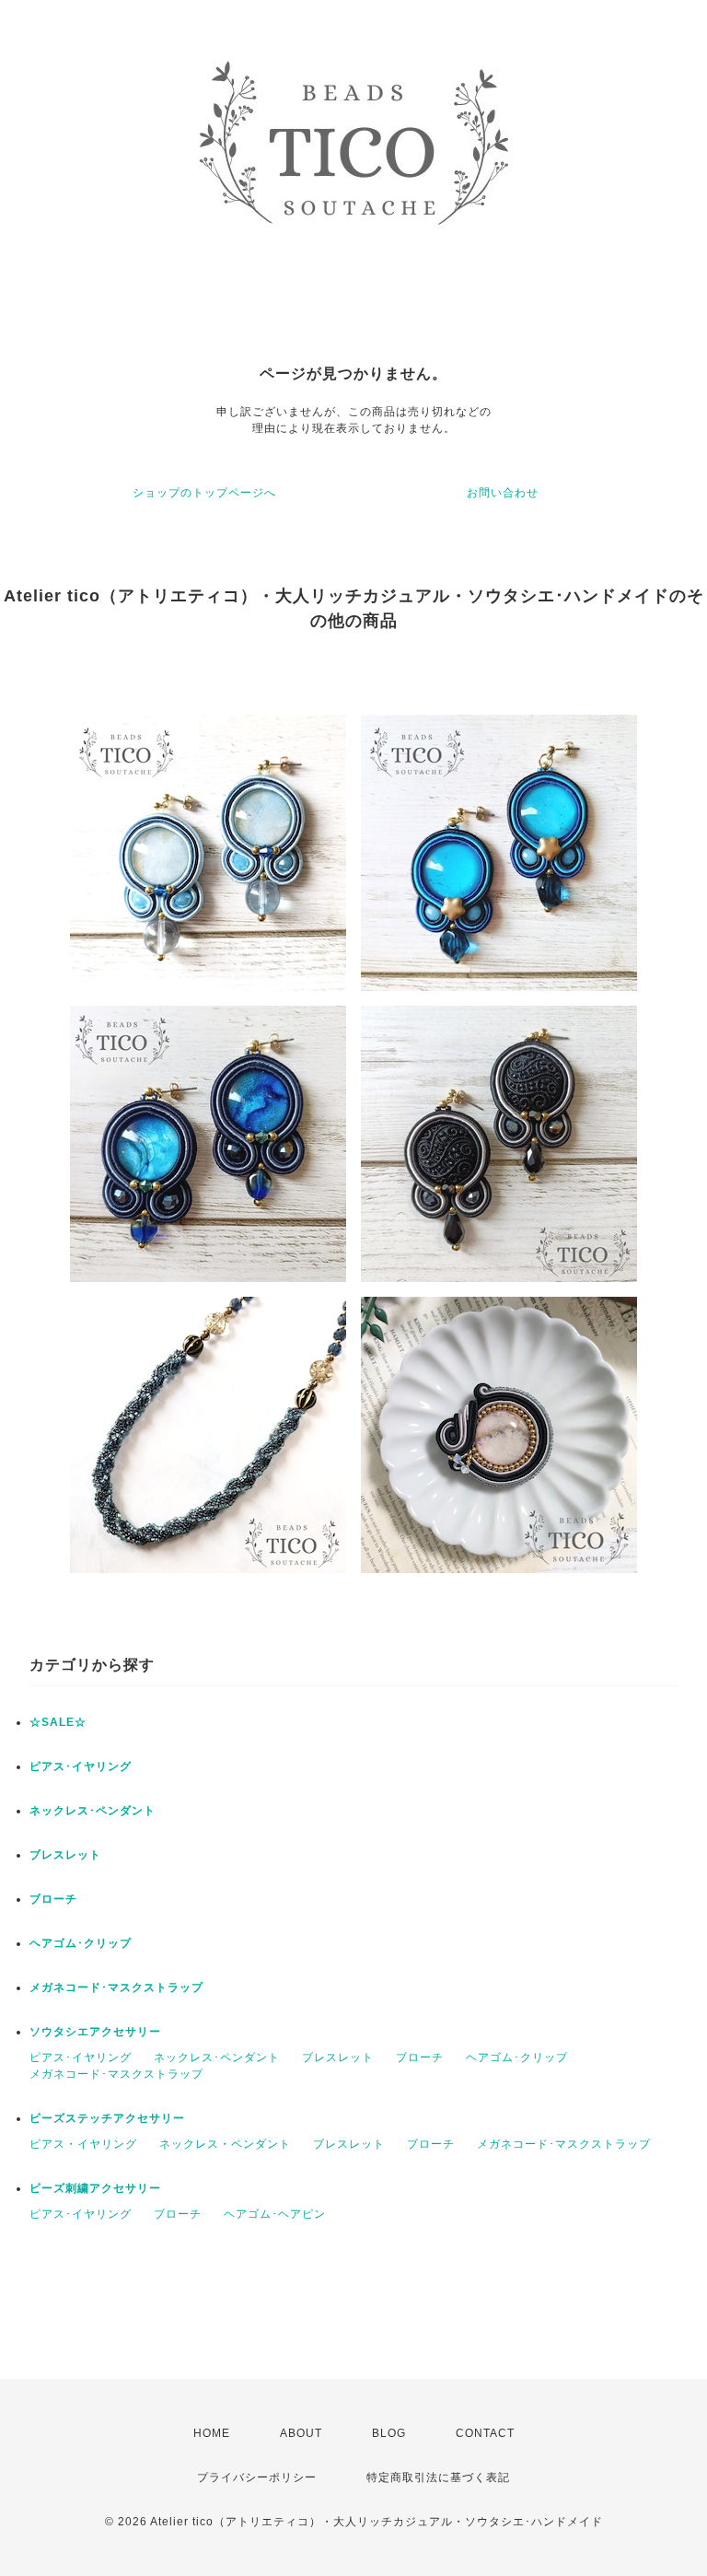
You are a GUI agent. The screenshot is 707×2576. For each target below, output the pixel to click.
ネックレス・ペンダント (225, 2144)
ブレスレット (65, 1855)
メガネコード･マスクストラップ (116, 1987)
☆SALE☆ (58, 1722)
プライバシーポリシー (257, 2477)
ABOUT (301, 2433)
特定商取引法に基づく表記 (438, 2477)
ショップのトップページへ (204, 493)
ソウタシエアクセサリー (95, 2032)
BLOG (389, 2433)
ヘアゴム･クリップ (81, 1943)
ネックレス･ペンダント (93, 1811)
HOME (212, 2433)
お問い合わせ (503, 493)
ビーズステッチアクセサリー (107, 2118)
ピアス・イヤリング (83, 2144)
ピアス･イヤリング (81, 1766)
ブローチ (53, 1899)
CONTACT (485, 2433)
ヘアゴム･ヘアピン (275, 2214)
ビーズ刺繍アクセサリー (95, 2188)
